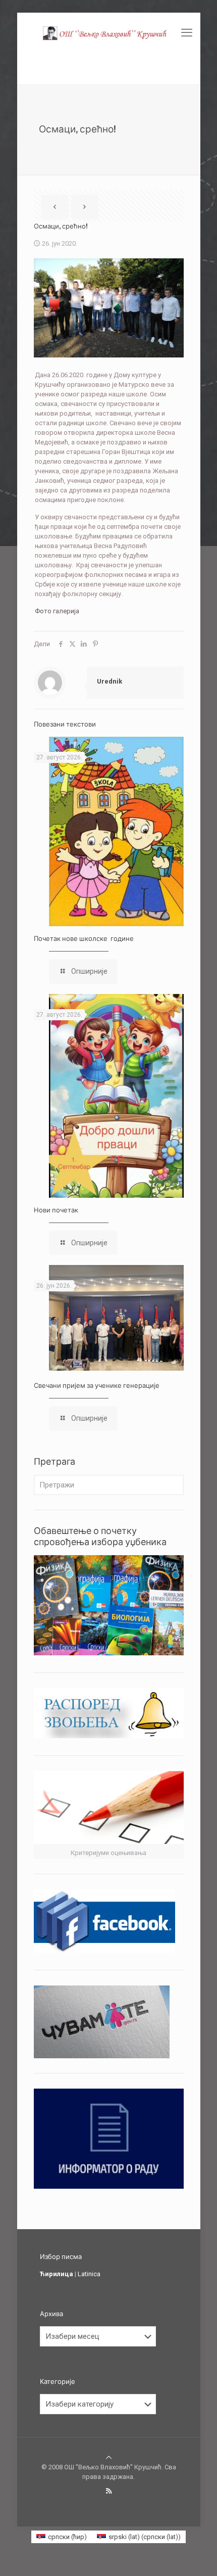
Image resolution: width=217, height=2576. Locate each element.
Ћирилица (57, 2274)
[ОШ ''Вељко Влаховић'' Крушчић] (109, 33)
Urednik (110, 681)
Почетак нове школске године (84, 938)
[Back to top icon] (109, 2457)
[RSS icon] (109, 2491)
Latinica (89, 2274)
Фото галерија (57, 611)
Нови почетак (56, 1210)
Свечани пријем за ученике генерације (97, 1385)
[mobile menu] (187, 33)
